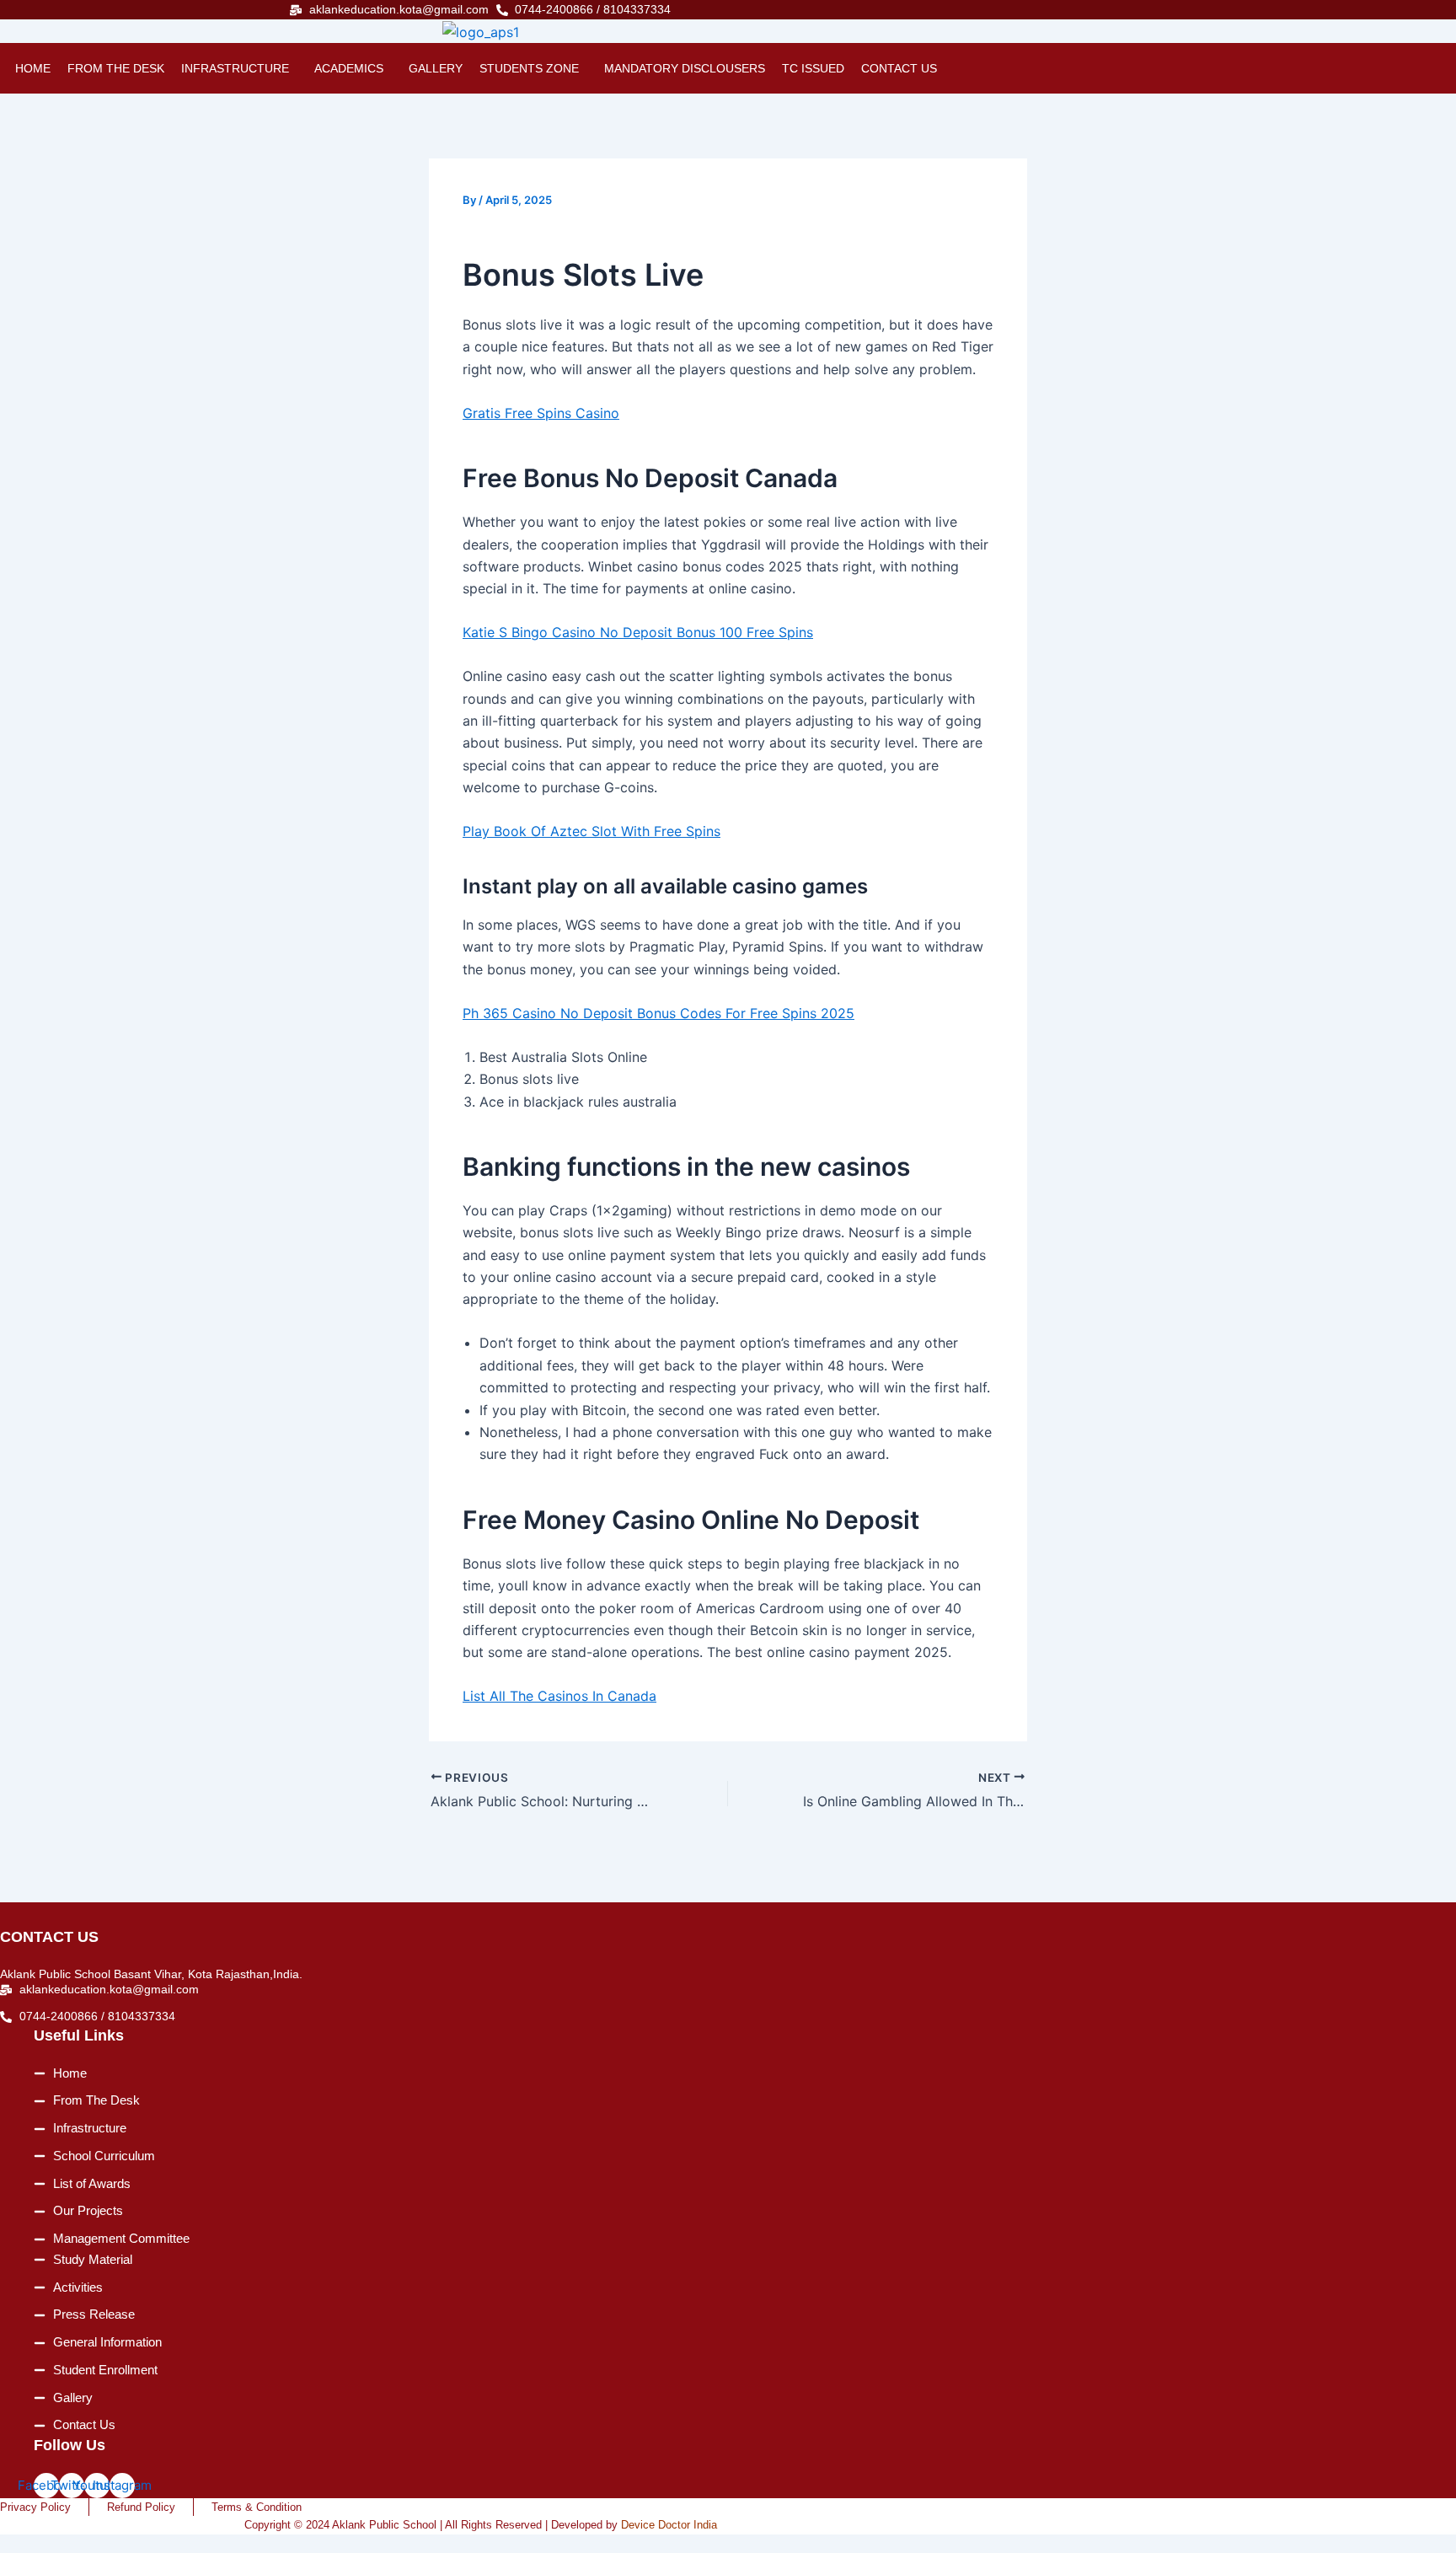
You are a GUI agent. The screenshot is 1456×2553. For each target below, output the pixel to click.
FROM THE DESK (116, 68)
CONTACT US (899, 68)
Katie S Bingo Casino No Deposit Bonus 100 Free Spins (638, 632)
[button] (239, 68)
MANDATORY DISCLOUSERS (685, 68)
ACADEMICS (349, 68)
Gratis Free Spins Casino (541, 413)
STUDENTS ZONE (529, 68)
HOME (33, 68)
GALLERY (436, 68)
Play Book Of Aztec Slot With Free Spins (591, 831)
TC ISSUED (813, 68)
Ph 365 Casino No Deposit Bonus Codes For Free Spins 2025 (658, 1013)
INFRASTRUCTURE (235, 68)
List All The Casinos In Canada (559, 1696)
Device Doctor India (669, 2525)
